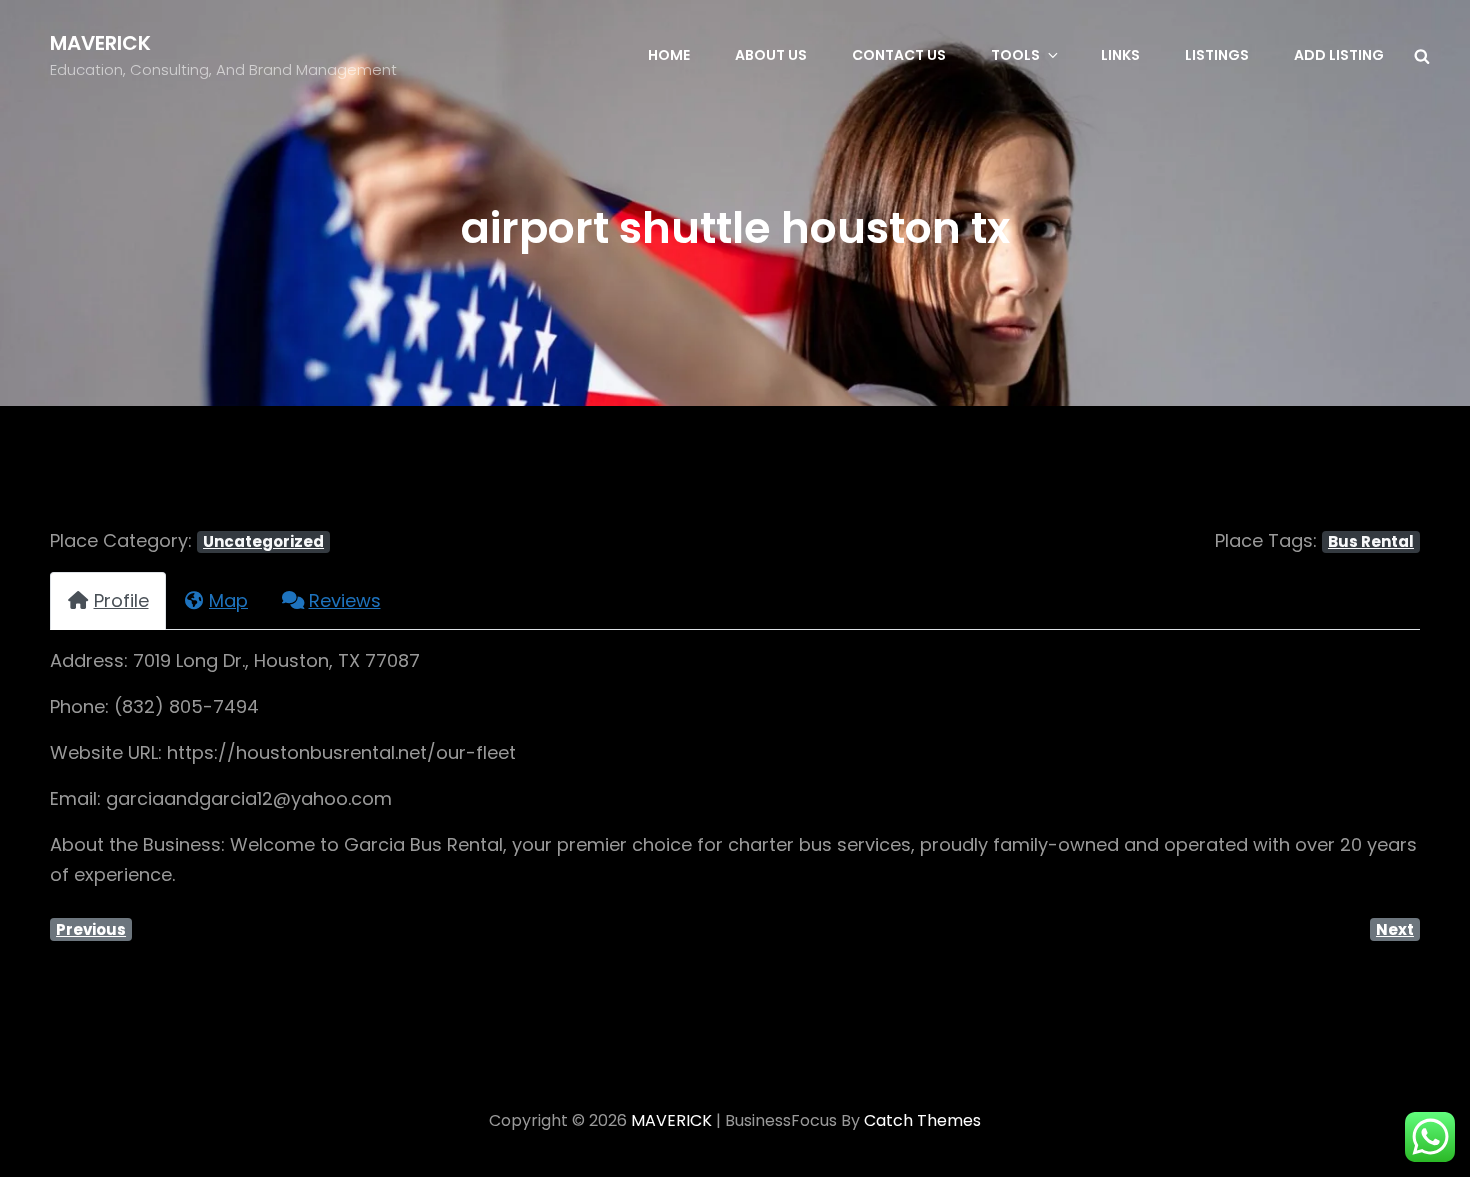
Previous (91, 929)
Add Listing (1339, 55)
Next (1395, 929)
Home (669, 55)
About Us (771, 55)
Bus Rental (1371, 541)
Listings (1217, 55)
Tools (1015, 55)
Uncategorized (263, 541)
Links (1120, 55)
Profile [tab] (121, 600)
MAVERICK (100, 43)
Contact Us (899, 55)
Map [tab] (228, 600)
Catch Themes (922, 1120)
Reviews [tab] (345, 600)
